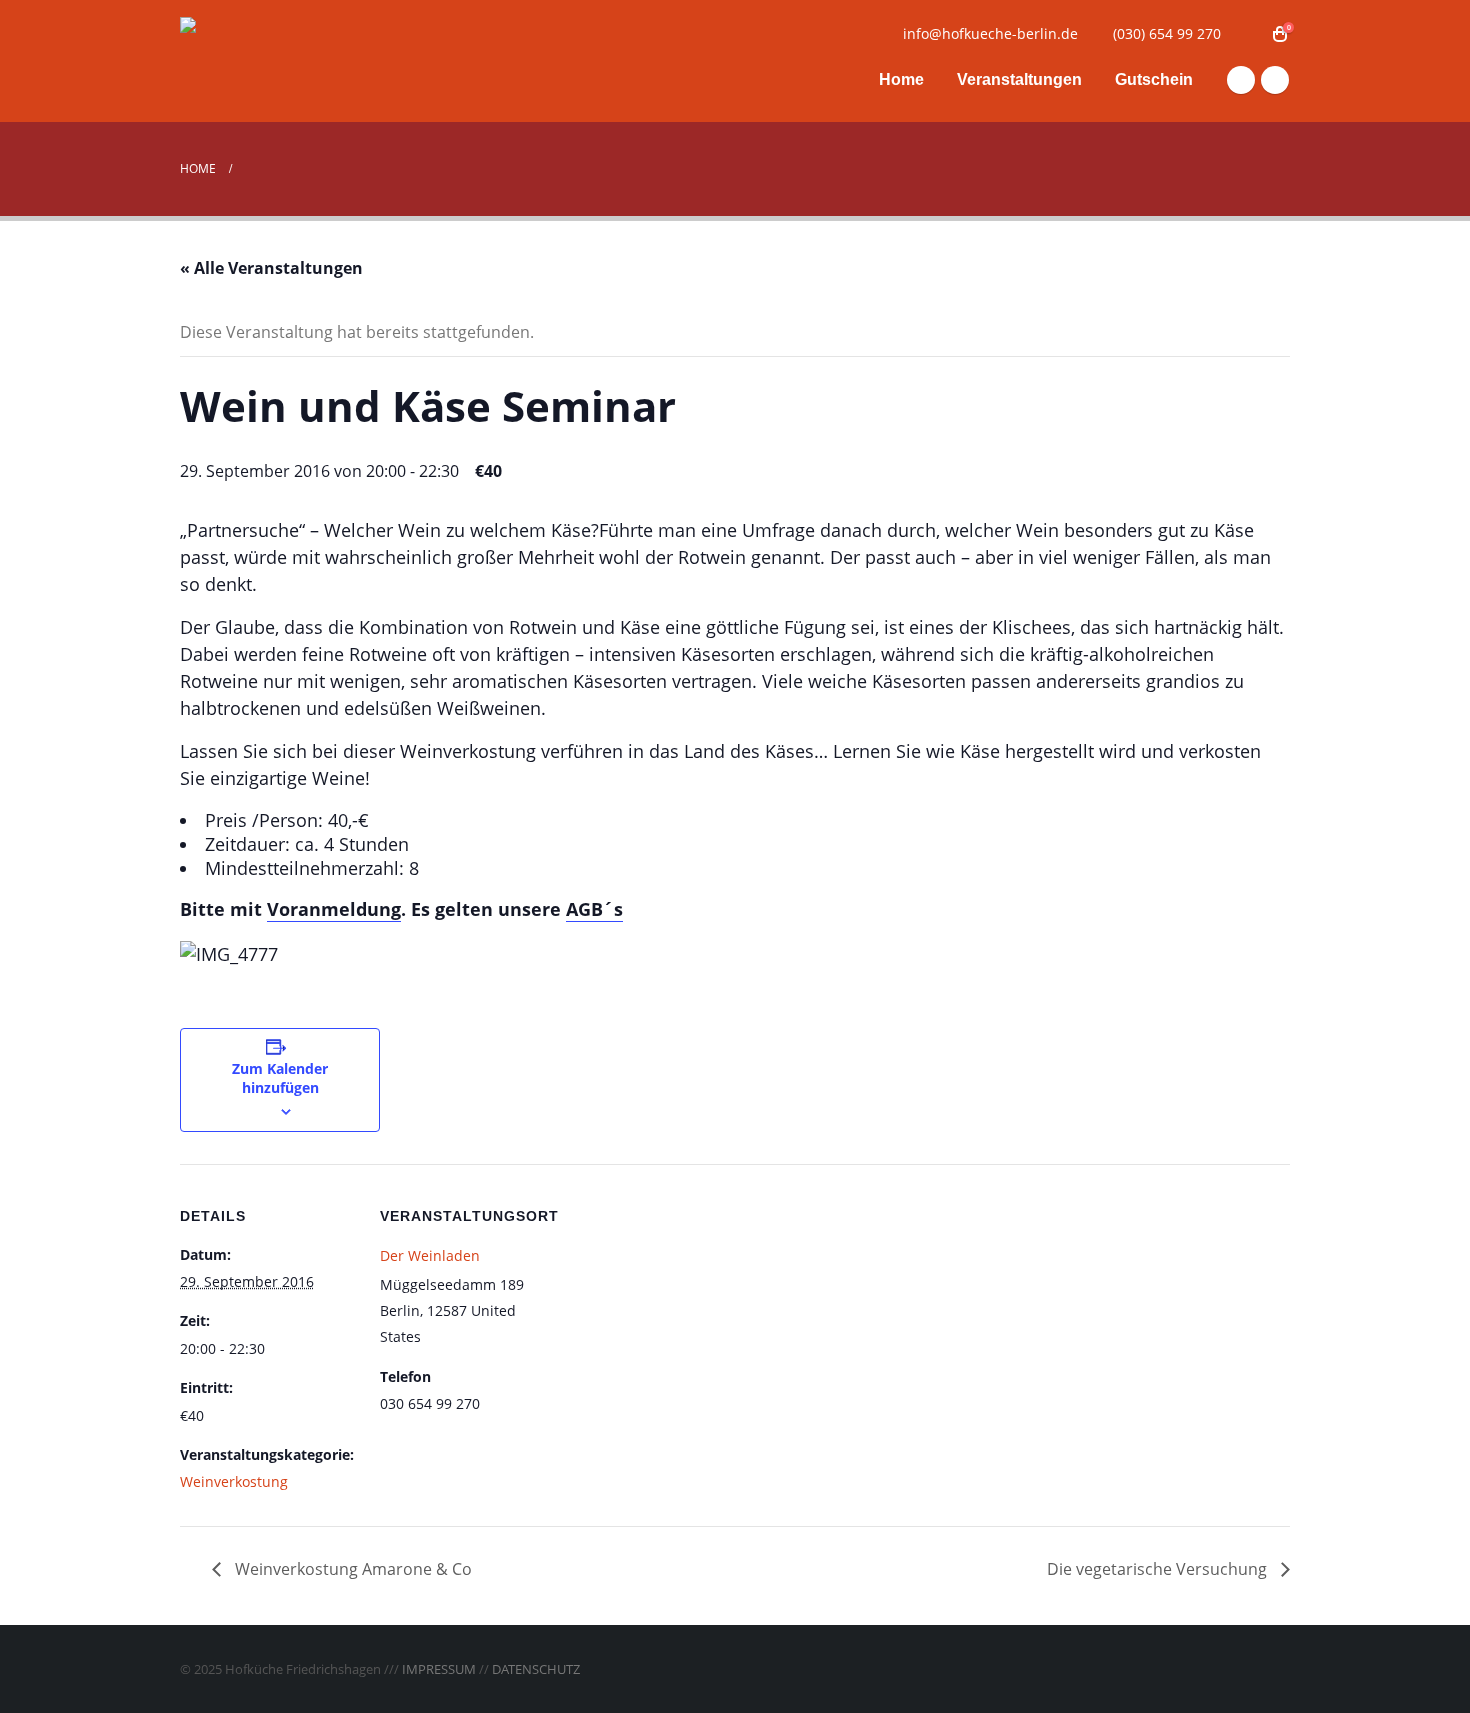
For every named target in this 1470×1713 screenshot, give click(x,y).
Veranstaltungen (1019, 79)
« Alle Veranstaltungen (271, 268)
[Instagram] (1275, 80)
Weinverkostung (234, 1481)
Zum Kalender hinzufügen (280, 1078)
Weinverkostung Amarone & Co (351, 1569)
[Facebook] (1241, 80)
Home (901, 79)
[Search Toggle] (1249, 34)
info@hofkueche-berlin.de (990, 33)
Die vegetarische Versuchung (1159, 1569)
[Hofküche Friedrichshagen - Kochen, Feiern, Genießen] (305, 61)
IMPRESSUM (439, 1669)
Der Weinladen (430, 1255)
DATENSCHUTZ (536, 1669)
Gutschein (1154, 79)
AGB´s (594, 909)
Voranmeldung (334, 909)
